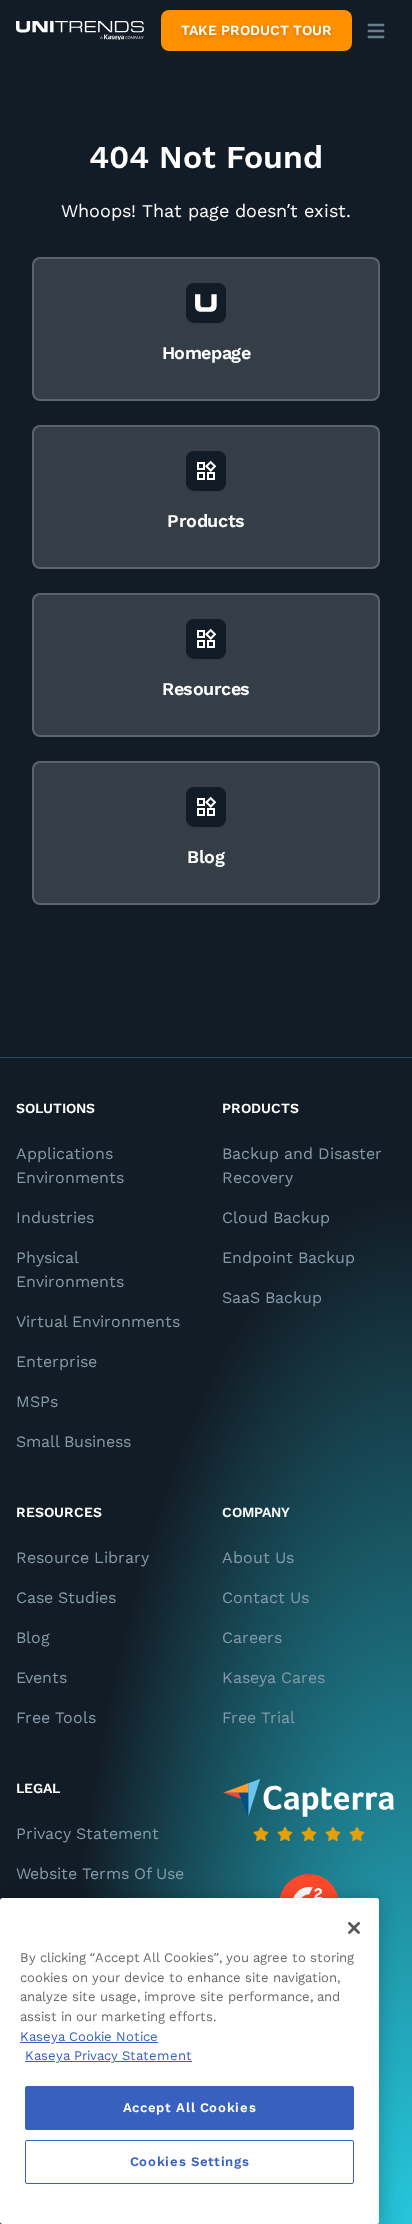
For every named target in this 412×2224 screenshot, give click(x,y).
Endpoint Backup (288, 1257)
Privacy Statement (87, 1833)
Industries (55, 1217)
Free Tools (56, 1717)
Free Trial (258, 1717)
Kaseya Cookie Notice (89, 2036)
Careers (252, 1637)
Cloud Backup (276, 1217)
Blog (33, 1637)
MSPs (37, 1401)
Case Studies (66, 1597)
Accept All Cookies (190, 2107)
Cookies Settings (190, 2161)
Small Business (73, 1441)
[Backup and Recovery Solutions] (80, 31)
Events (41, 1677)
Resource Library (82, 1557)
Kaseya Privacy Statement (108, 2055)
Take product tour (256, 30)
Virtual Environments (98, 1321)
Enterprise (56, 1361)
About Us (258, 1557)
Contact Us (265, 1597)
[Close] (354, 1928)
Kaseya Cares (273, 1677)
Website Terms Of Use (100, 1873)
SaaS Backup (272, 1297)
